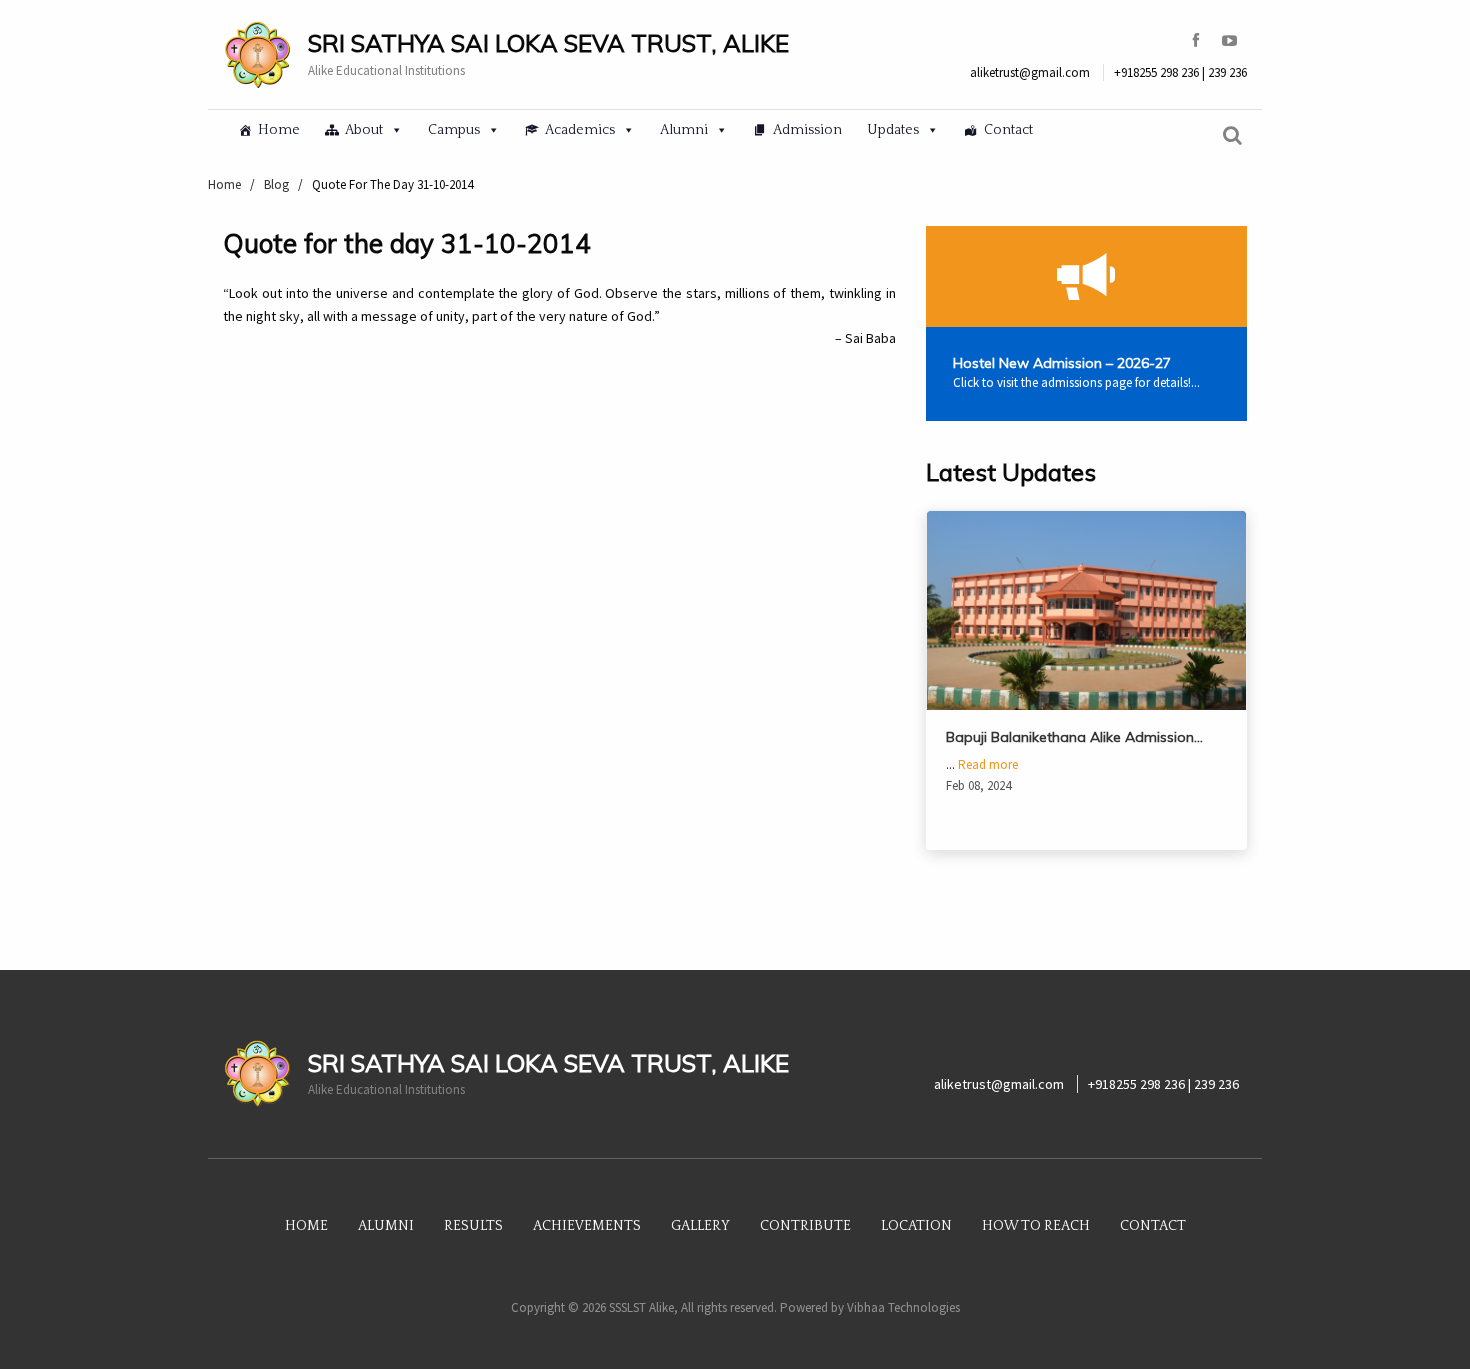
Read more (988, 764)
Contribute (805, 1226)
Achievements (587, 1226)
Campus (454, 130)
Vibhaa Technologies (903, 1307)
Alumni (684, 130)
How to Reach (1036, 1226)
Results (473, 1226)
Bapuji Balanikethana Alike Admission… (1074, 737)
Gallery (700, 1226)
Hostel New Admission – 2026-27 (1062, 363)
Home (279, 130)
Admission (807, 130)
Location (916, 1226)
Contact (1008, 130)
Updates (893, 130)
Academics (580, 130)
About (364, 130)
